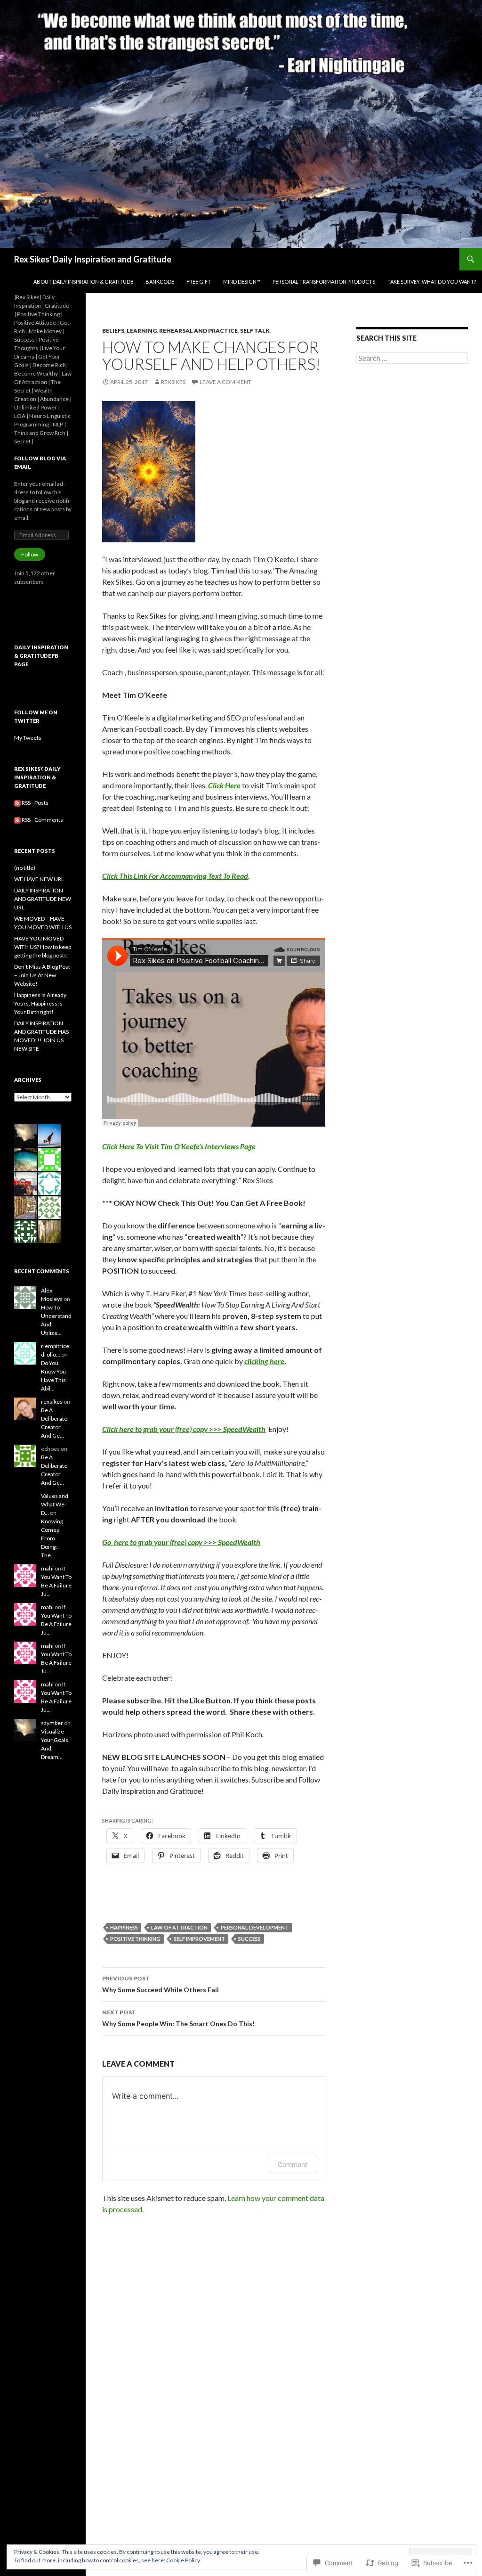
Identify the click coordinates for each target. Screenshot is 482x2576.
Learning (142, 331)
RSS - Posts (35, 803)
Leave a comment (225, 382)
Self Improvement (199, 1939)
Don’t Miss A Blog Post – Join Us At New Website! (42, 975)
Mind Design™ (242, 282)
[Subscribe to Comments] (17, 820)
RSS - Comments (42, 820)
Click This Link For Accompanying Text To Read (175, 876)
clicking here (264, 1361)
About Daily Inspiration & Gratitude (83, 282)
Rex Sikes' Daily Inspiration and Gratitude (93, 259)
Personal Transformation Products (324, 282)
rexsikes (173, 382)
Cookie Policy (183, 2560)
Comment (293, 2164)
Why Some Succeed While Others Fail (161, 1984)
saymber (52, 1723)
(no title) (25, 868)
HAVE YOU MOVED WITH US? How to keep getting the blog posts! (43, 947)
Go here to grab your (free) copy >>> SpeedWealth (181, 1542)
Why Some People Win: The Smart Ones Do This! (178, 2018)
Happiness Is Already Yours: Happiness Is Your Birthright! (40, 1003)
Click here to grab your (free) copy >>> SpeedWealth (184, 1429)
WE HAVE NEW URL (39, 879)
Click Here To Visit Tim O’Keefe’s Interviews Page (179, 1146)
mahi (47, 1568)
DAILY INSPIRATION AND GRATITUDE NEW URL (43, 899)
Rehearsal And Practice (198, 331)
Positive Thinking (135, 1939)
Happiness (124, 1927)
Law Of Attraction (179, 1927)
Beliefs (113, 331)
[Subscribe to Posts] (17, 803)
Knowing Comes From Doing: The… (52, 1538)
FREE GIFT (199, 282)
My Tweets (28, 738)
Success (249, 1939)
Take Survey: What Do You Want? (432, 282)
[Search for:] (412, 358)
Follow (30, 554)
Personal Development (255, 1927)
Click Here (224, 785)
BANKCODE (160, 282)
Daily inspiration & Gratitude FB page (41, 656)
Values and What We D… (55, 1504)
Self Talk (255, 331)
